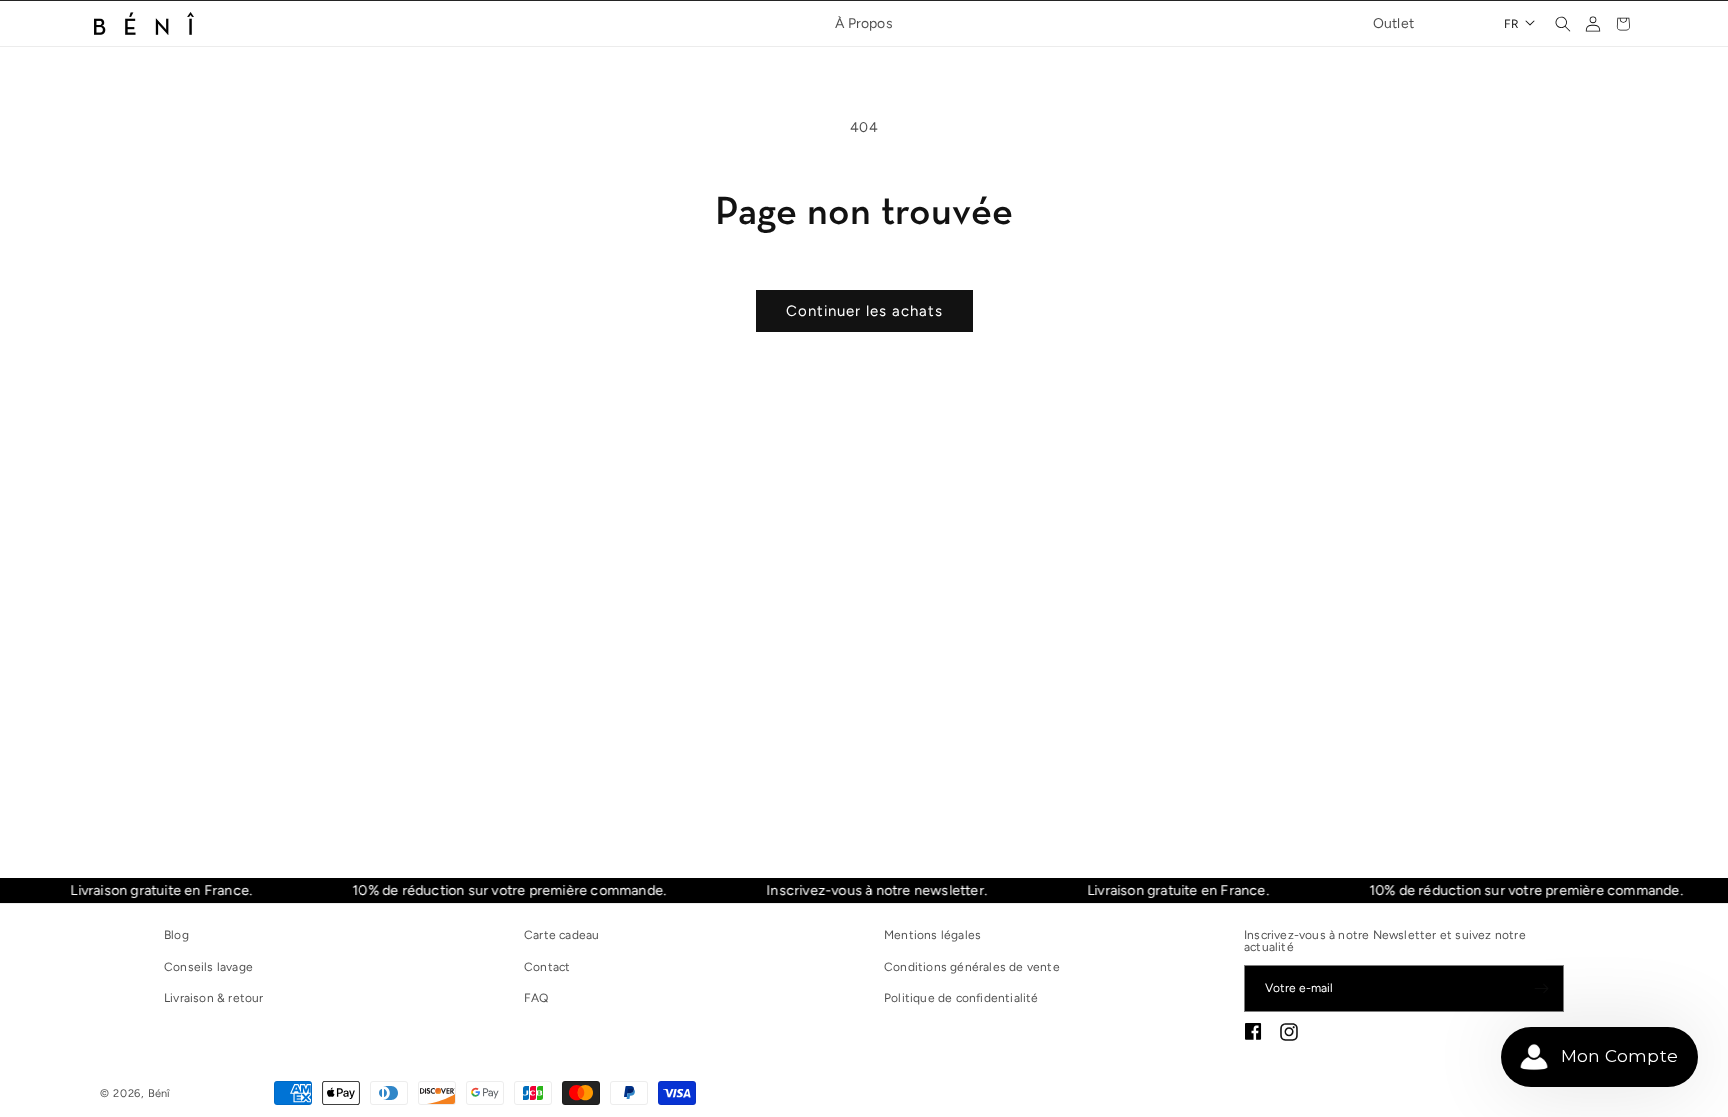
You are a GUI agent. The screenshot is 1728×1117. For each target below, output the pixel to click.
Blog (176, 935)
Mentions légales (932, 935)
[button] (1563, 24)
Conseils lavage (208, 967)
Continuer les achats (864, 311)
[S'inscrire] (1541, 988)
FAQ (536, 998)
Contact (547, 967)
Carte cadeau (561, 935)
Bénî (159, 1093)
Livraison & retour (214, 998)
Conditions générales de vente (972, 967)
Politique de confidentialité (961, 998)
